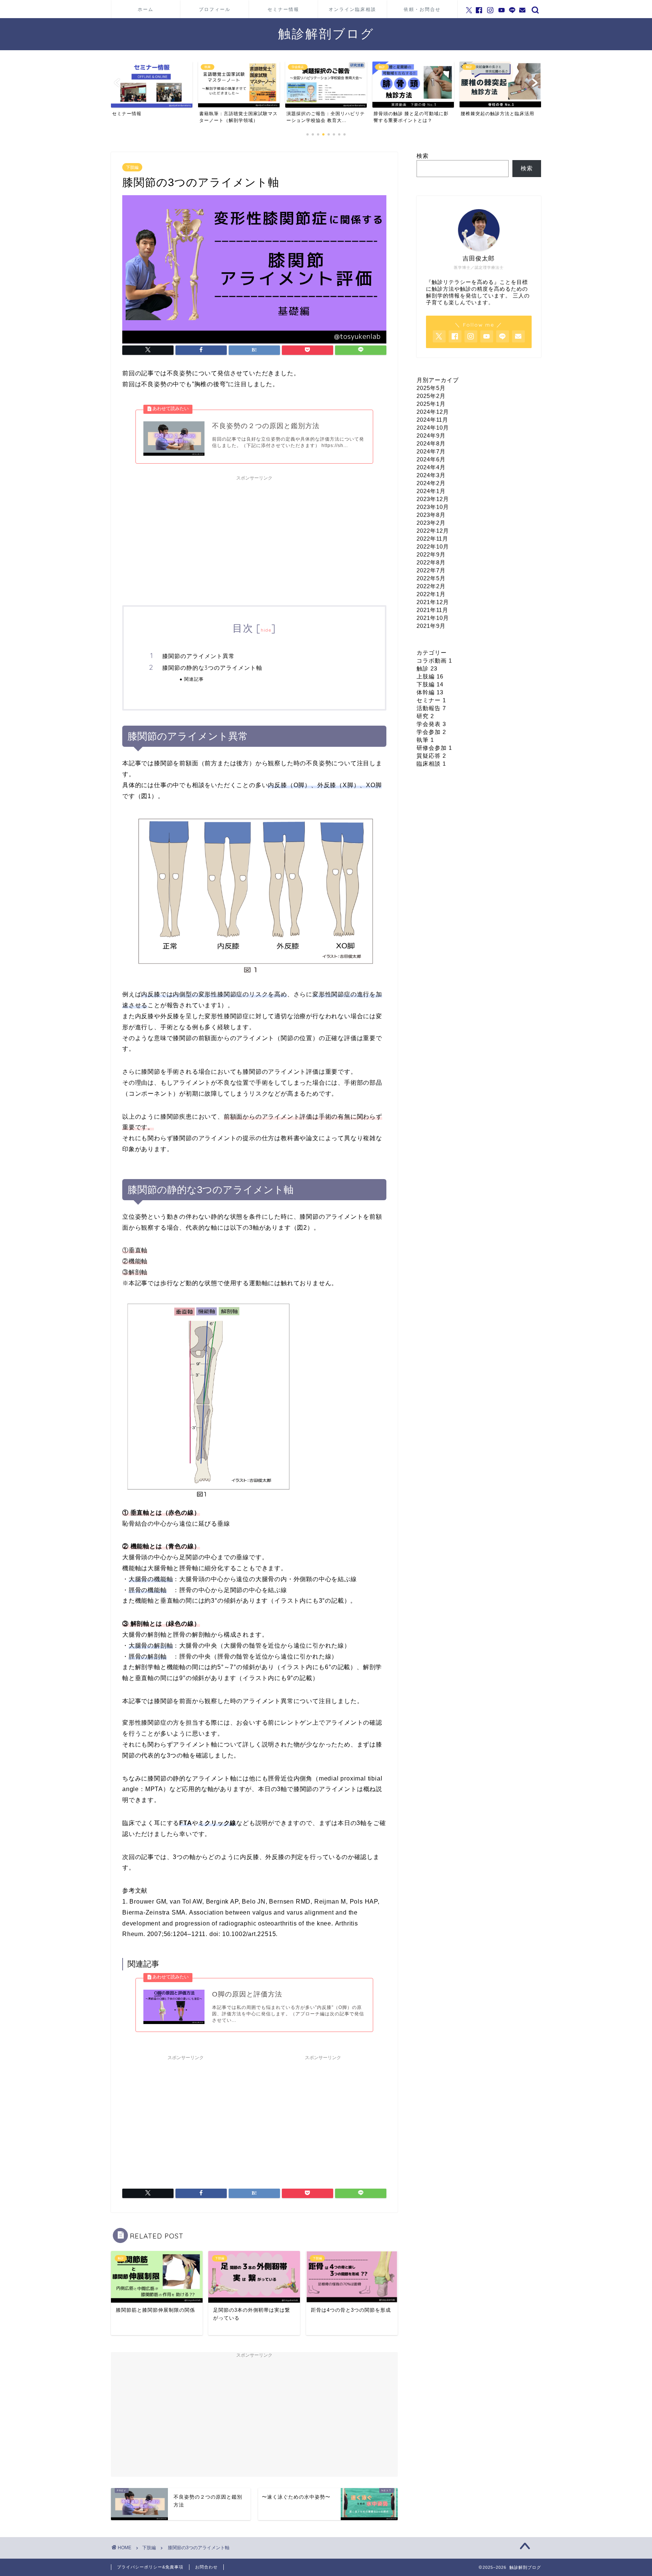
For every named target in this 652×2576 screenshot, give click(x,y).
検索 (423, 156)
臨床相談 (431, 764)
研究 (425, 716)
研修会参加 (434, 748)
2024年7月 (431, 451)
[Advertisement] (254, 537)
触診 (427, 668)
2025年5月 (431, 388)
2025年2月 (431, 396)
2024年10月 (433, 428)
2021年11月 (432, 610)
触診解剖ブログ (326, 33)
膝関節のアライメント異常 (198, 656)
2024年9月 (431, 435)
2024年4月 (431, 467)
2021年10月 (433, 618)
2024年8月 (431, 443)
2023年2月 (431, 523)
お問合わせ (206, 2567)
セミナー (431, 700)
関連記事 (194, 679)
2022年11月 (432, 539)
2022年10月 (433, 546)
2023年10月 (433, 507)
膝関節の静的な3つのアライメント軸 (212, 668)
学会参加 (431, 732)
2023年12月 (433, 499)
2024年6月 (431, 459)
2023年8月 (431, 515)
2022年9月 (431, 554)
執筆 (425, 740)
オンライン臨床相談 (352, 9)
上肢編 (430, 676)
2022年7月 (431, 570)
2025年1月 (431, 404)
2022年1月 (431, 594)
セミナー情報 (283, 9)
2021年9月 (431, 626)
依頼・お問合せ (422, 9)
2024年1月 (431, 491)
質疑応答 (431, 756)
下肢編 (132, 167)
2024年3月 (431, 475)
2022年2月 (431, 586)
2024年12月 (433, 412)
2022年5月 (431, 578)
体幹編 (430, 692)
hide (266, 630)
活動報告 (431, 708)
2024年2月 (431, 483)
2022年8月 (431, 562)
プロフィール (215, 9)
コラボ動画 (434, 661)
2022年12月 (433, 531)
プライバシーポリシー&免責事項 (150, 2567)
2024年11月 (432, 420)
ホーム (146, 9)
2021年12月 (433, 602)
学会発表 (431, 724)
